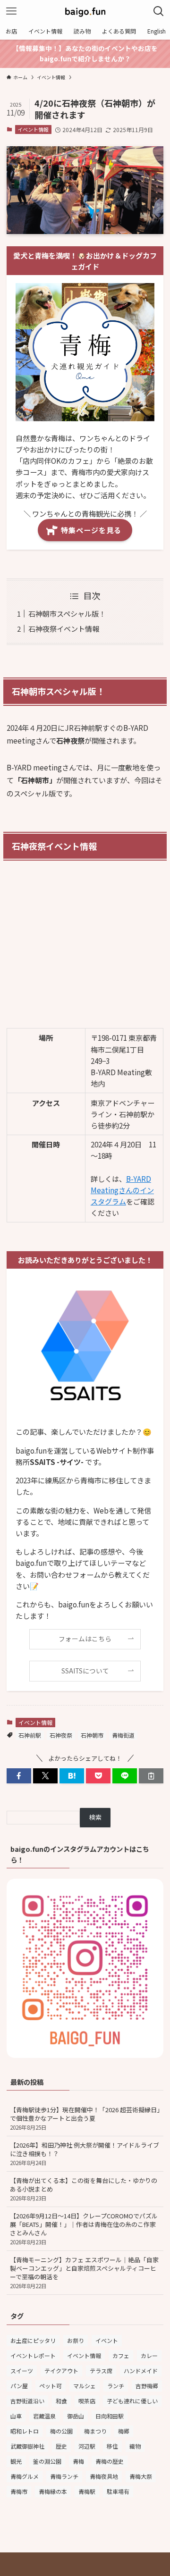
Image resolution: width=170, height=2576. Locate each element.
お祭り (76, 2340)
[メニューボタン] (11, 11)
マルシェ (85, 2386)
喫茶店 (87, 2401)
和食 (61, 2401)
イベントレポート (33, 2355)
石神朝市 (92, 1735)
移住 (112, 2446)
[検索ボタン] (159, 11)
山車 (16, 2416)
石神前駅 (30, 1735)
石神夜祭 (61, 1735)
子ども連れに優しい (132, 2401)
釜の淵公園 (47, 2461)
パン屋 (19, 2386)
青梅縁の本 (53, 2491)
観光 (16, 2461)
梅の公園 (61, 2431)
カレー (149, 2355)
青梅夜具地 (104, 2476)
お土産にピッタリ (33, 2340)
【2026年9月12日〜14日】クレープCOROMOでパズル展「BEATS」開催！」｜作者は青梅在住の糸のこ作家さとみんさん (84, 2229)
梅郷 (124, 2431)
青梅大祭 (141, 2476)
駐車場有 (118, 2491)
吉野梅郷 (147, 2386)
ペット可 (51, 2386)
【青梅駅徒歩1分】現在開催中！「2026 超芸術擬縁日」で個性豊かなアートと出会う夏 (85, 2118)
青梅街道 (123, 1735)
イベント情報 (33, 129)
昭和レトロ (25, 2431)
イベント (107, 2340)
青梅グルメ (25, 2476)
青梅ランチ (64, 2476)
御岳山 (76, 2416)
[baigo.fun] (85, 11)
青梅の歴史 (110, 2461)
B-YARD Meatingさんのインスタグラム (122, 1190)
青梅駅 (87, 2491)
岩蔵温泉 (44, 2416)
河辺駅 (87, 2446)
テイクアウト (61, 2371)
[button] (19, 1776)
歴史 (61, 2446)
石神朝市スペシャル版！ (67, 613)
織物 (135, 2446)
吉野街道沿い (27, 2401)
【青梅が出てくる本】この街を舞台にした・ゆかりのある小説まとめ (84, 2189)
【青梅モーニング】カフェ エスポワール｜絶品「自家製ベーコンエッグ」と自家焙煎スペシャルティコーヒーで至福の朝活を (84, 2272)
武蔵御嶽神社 (27, 2446)
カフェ (121, 2355)
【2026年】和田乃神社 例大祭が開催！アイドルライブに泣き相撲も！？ (85, 2154)
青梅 (78, 2461)
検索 (95, 1817)
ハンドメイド (141, 2371)
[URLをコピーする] (151, 1776)
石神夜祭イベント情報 (64, 628)
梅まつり (95, 2431)
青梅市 (19, 2491)
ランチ (116, 2386)
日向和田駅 (110, 2416)
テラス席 (101, 2371)
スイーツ (22, 2371)
